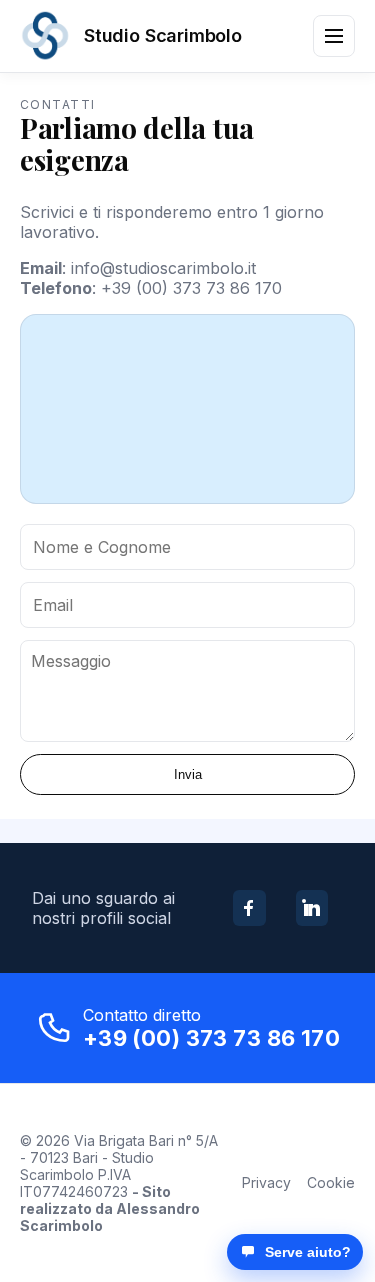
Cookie (331, 1182)
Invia (188, 774)
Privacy (266, 1182)
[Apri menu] (334, 36)
